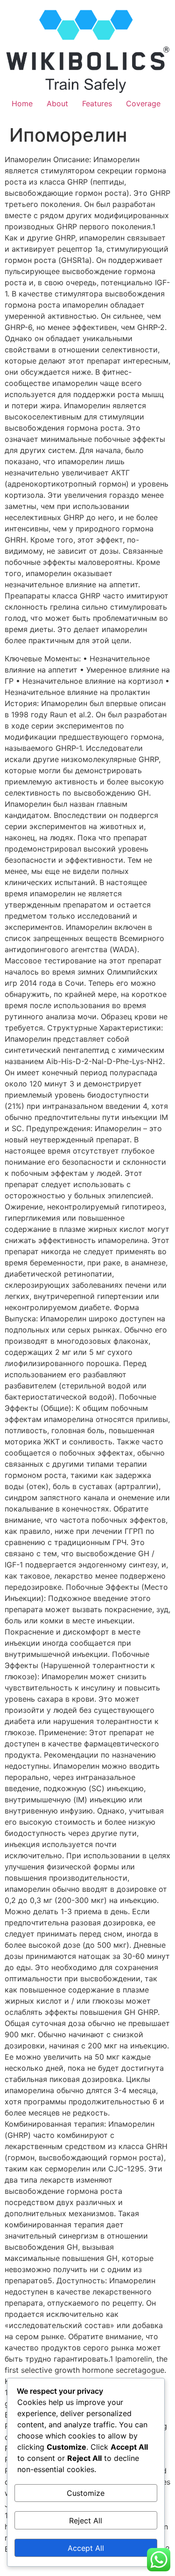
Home (22, 103)
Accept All (86, 2548)
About (57, 103)
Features (97, 103)
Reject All (86, 2521)
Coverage (143, 103)
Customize (86, 2493)
